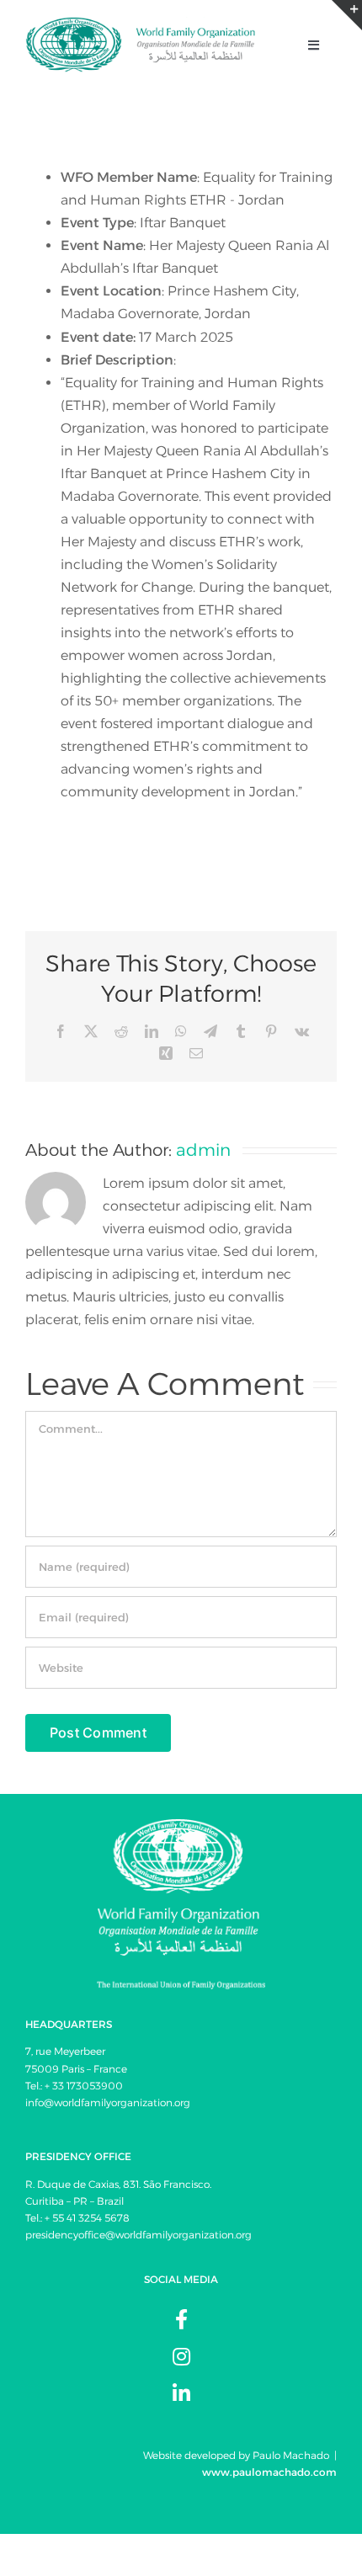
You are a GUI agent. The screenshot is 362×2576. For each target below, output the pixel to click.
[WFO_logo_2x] (141, 23)
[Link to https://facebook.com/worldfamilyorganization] (181, 2319)
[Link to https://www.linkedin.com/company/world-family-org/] (181, 2393)
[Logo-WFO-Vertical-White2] (181, 1826)
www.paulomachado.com (269, 2472)
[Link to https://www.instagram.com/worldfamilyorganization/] (181, 2356)
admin (203, 1150)
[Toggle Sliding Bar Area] (347, 15)
